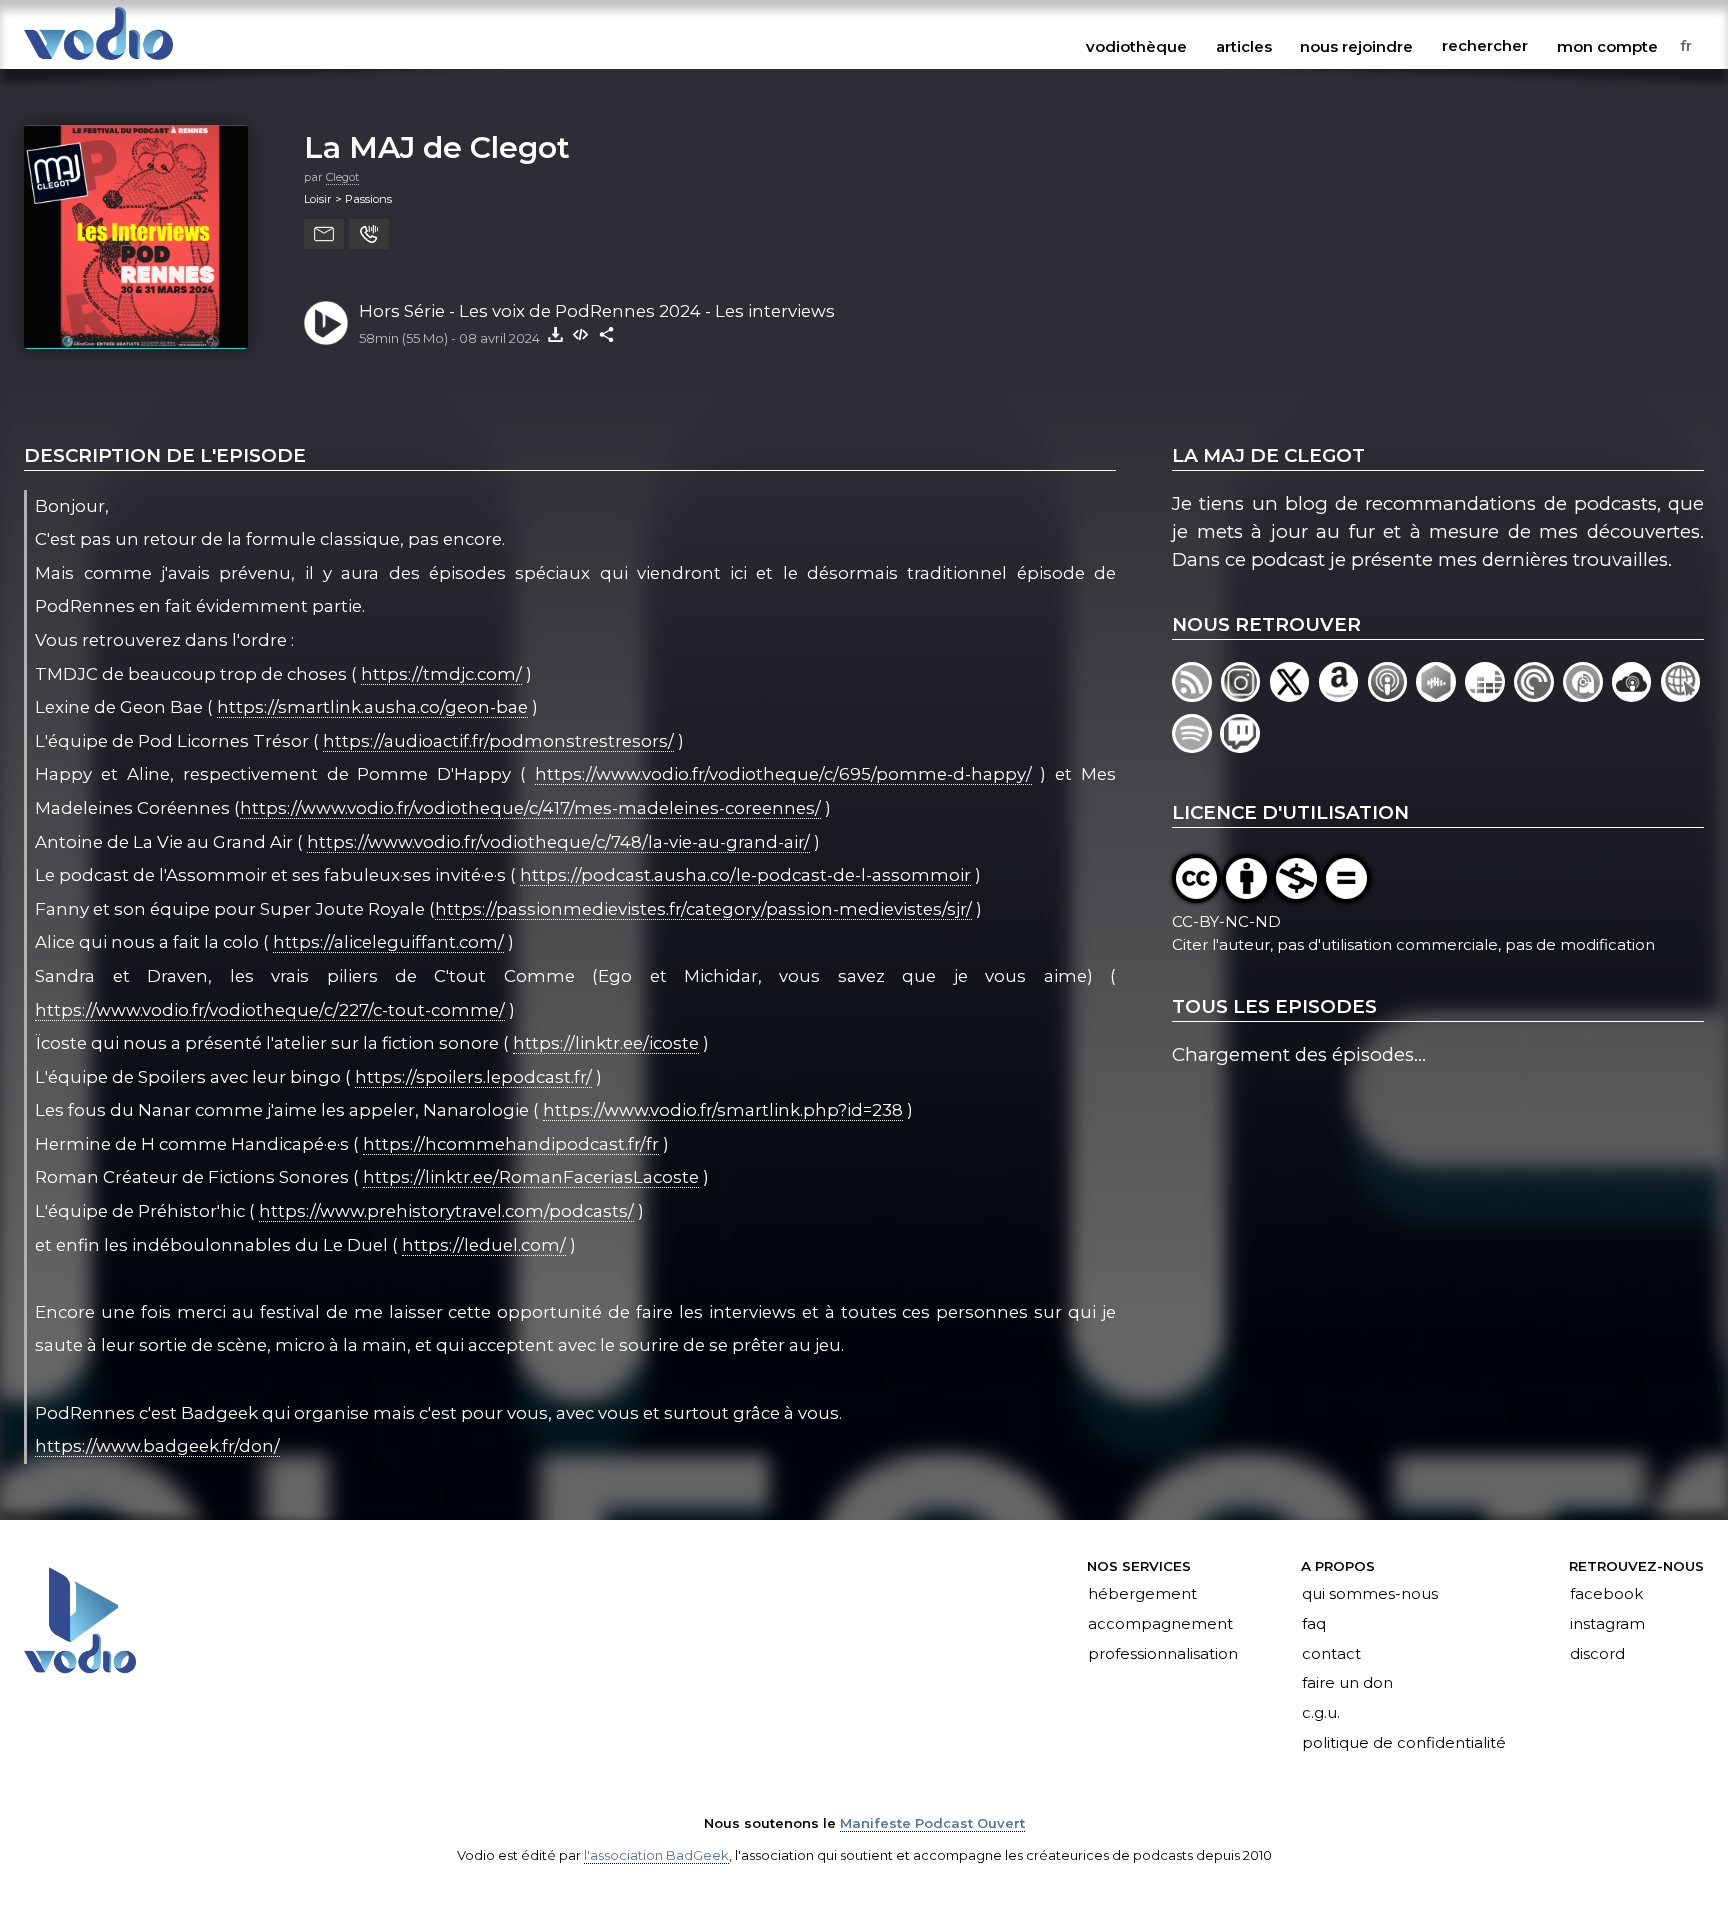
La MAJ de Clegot (437, 147)
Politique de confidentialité (1404, 1744)
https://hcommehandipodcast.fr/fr (511, 1144)
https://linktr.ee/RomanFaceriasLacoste (531, 1177)
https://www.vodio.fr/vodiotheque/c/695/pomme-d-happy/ (783, 774)
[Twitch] (1241, 746)
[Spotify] (1196, 746)
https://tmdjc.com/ (441, 674)
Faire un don (1347, 1684)
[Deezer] (1489, 695)
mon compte (1607, 46)
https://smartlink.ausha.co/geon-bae (372, 707)
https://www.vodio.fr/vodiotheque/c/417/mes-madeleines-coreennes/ (530, 808)
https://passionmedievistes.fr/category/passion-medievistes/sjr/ (703, 909)
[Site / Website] (1682, 695)
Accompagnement (1160, 1624)
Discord (1597, 1654)
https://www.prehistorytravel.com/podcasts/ (446, 1211)
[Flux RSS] (1196, 695)
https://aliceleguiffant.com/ (388, 942)
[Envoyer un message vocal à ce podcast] (369, 234)
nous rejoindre (1356, 46)
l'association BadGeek (656, 1855)
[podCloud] (1636, 695)
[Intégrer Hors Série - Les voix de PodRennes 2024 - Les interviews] (581, 334)
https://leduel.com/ (484, 1245)
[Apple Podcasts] (1392, 695)
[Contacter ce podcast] (324, 234)
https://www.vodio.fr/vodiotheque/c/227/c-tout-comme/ (270, 1010)
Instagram (1607, 1624)
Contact (1331, 1654)
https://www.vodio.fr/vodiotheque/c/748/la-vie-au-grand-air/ (558, 842)
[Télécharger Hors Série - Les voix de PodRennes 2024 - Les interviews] (555, 334)
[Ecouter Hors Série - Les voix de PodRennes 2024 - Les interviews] (326, 323)
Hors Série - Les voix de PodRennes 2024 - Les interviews (597, 311)
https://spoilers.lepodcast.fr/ (473, 1077)
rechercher (1485, 46)
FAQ (1314, 1624)
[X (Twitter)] (1294, 695)
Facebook (1606, 1594)
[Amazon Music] (1343, 695)
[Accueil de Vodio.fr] (98, 61)
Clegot (342, 177)
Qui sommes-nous (1370, 1594)
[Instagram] (1245, 695)
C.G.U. (1321, 1714)
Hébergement (1142, 1594)
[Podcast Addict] (1587, 695)
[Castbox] (1440, 695)
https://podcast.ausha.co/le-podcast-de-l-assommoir (745, 875)
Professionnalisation (1163, 1654)
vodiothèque (1136, 46)
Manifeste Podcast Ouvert (932, 1823)
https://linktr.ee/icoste (606, 1043)
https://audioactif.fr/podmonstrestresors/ (498, 741)
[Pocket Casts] (1538, 695)
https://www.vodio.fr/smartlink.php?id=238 (723, 1110)
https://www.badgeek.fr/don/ (157, 1446)
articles (1244, 46)
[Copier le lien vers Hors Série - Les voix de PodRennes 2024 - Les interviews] (607, 334)
